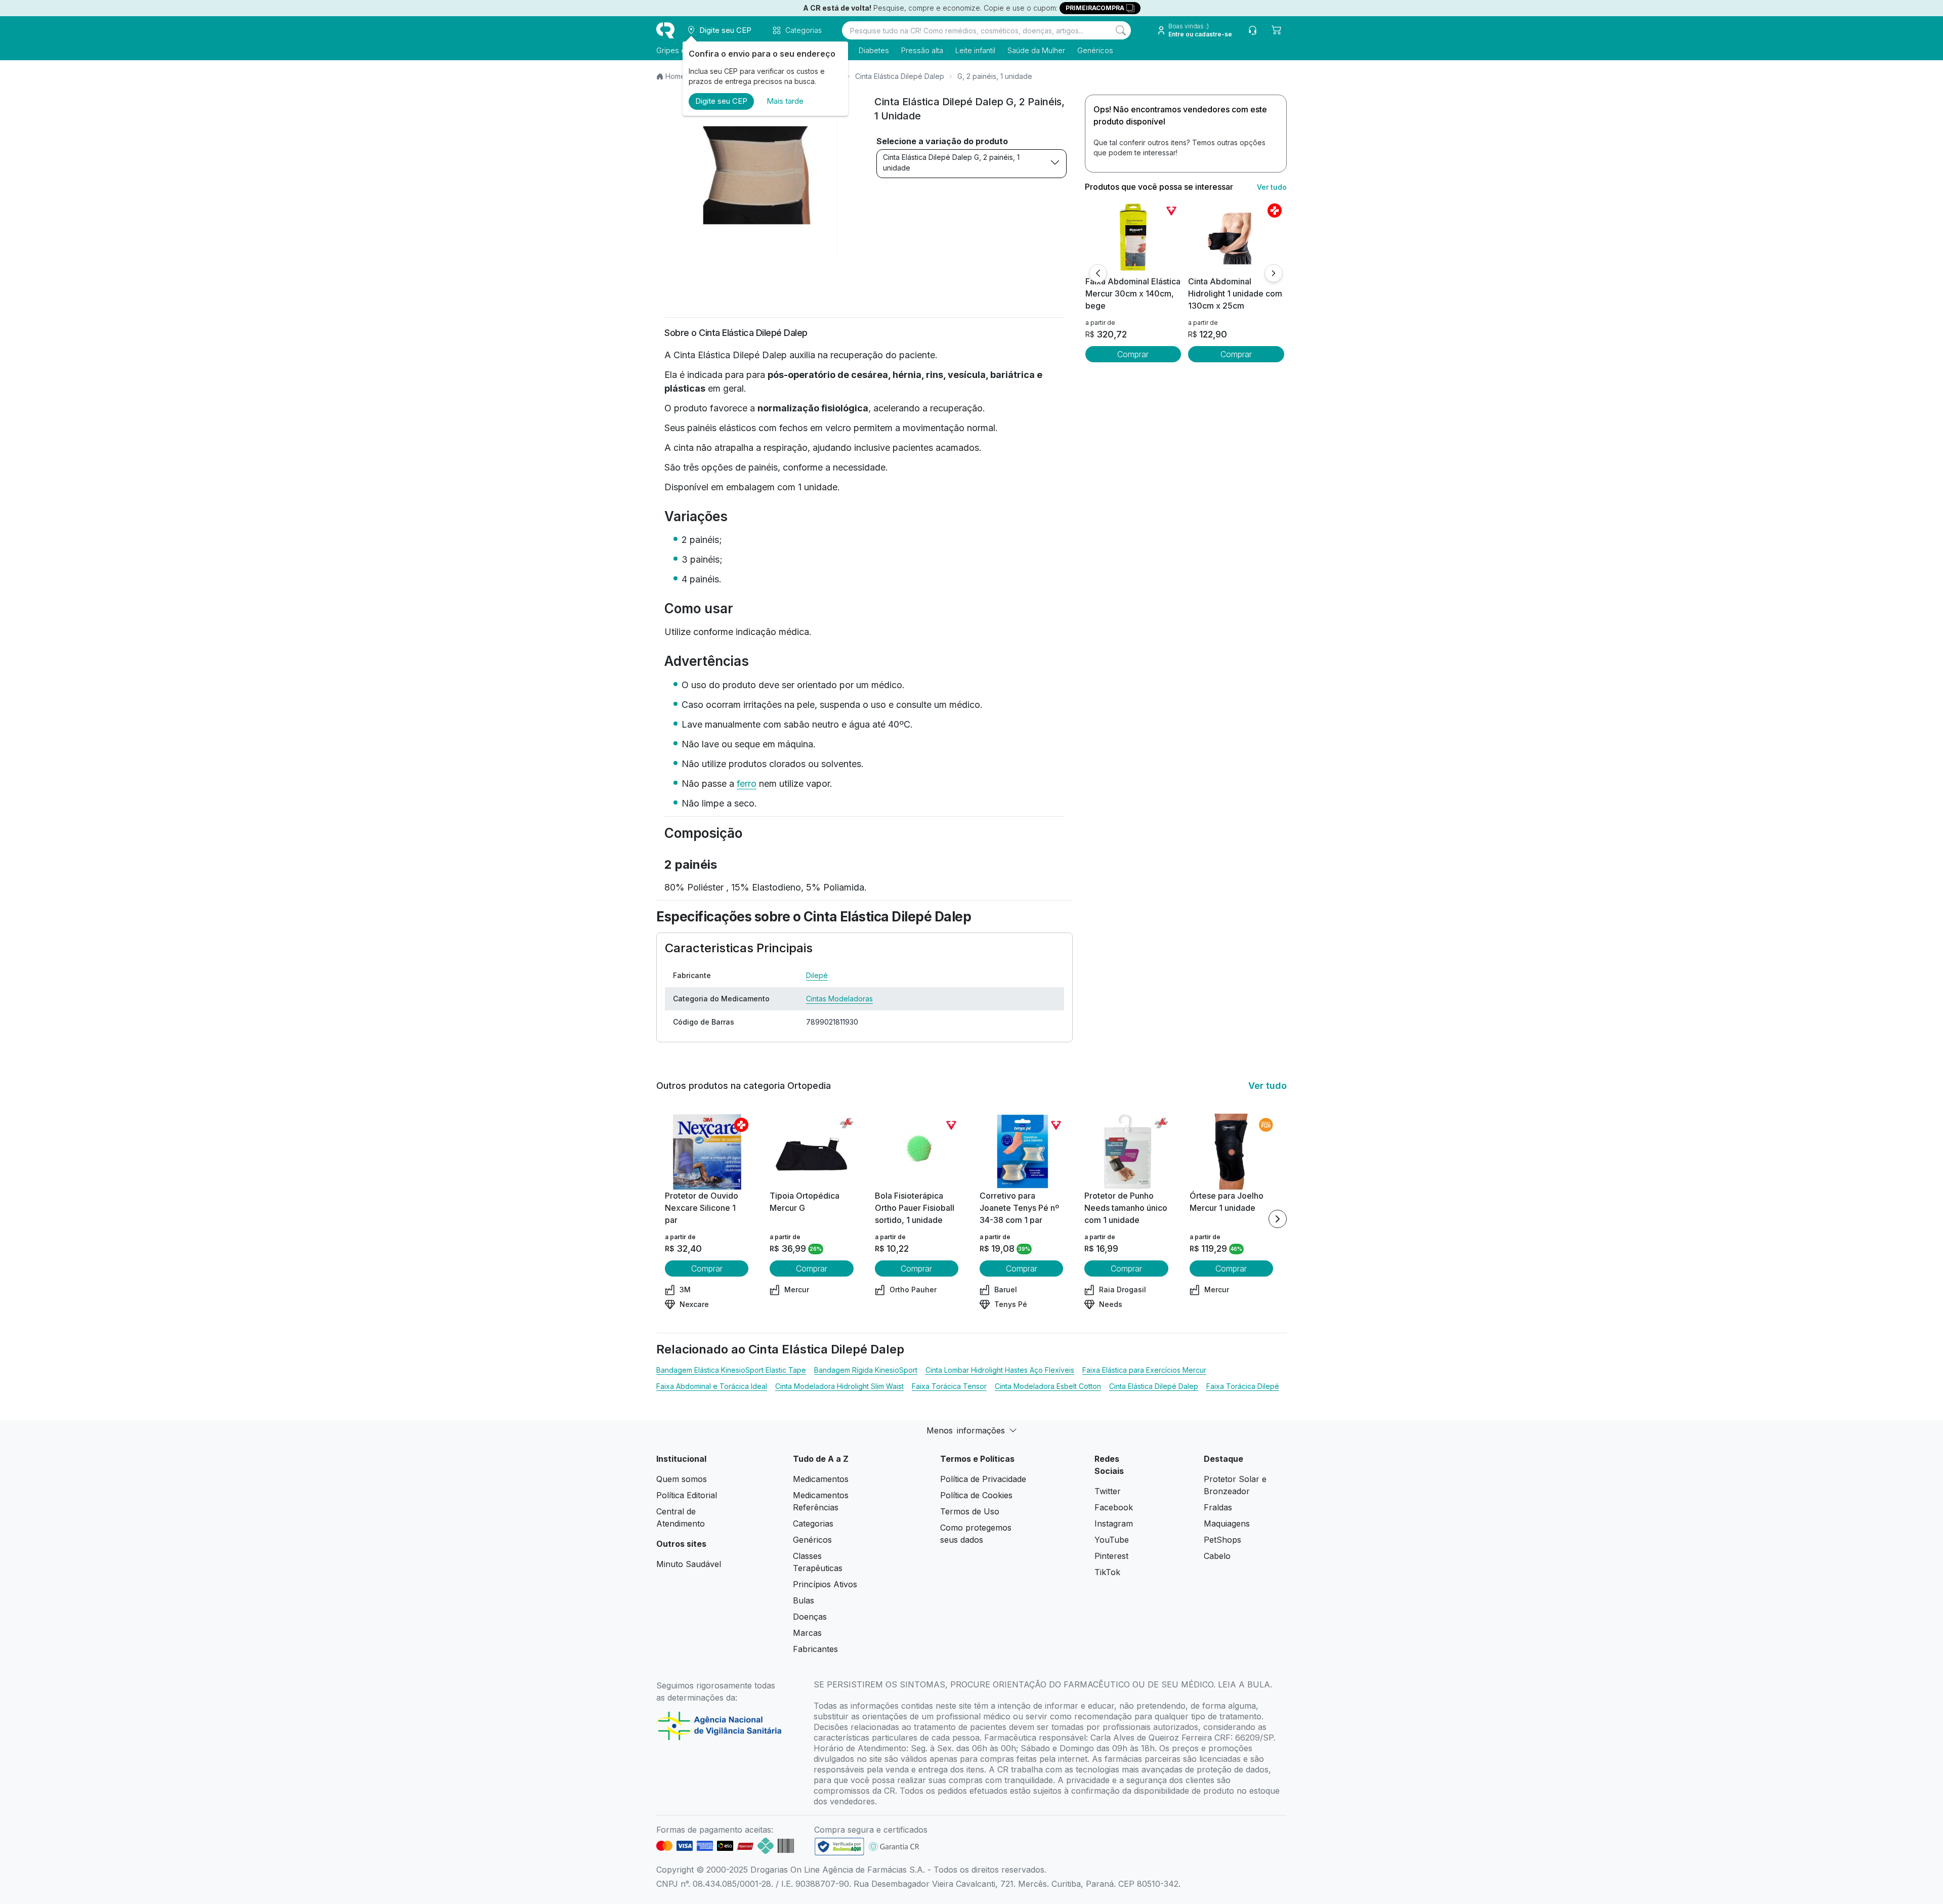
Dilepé (817, 975)
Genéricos (1095, 50)
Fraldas (1218, 1507)
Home (675, 76)
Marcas (807, 1633)
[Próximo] (1274, 273)
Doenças (810, 1617)
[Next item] (1278, 1219)
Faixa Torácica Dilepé (1243, 1386)
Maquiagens (1227, 1524)
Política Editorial (687, 1495)
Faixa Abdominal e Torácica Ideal (712, 1386)
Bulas (804, 1600)
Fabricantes (815, 1649)
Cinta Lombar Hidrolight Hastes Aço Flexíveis (1000, 1370)
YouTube (1112, 1540)
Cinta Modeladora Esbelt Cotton (1048, 1386)
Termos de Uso (970, 1511)
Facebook (1114, 1507)
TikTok (1107, 1572)
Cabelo (1217, 1556)
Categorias (813, 1524)
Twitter (1108, 1491)
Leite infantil (975, 50)
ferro (747, 784)
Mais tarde (785, 101)
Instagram (1114, 1524)
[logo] (665, 30)
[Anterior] (1098, 273)
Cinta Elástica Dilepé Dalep (900, 76)
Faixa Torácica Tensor (949, 1386)
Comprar (1133, 354)
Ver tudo (1272, 187)
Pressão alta (922, 50)
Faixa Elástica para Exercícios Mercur (1144, 1370)
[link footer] (839, 1847)
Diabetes (874, 50)
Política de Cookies (976, 1495)
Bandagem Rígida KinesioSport (866, 1370)
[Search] (1121, 30)
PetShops (1222, 1540)
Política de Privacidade (983, 1479)
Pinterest (1111, 1556)
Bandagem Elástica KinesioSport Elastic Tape (731, 1370)
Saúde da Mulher (1036, 50)
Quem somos (682, 1479)
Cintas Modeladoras (839, 999)
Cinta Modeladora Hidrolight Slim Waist (839, 1386)
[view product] (1133, 237)
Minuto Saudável (689, 1564)
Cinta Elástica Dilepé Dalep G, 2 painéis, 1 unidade (951, 162)
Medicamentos (821, 1479)
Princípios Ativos (825, 1584)
